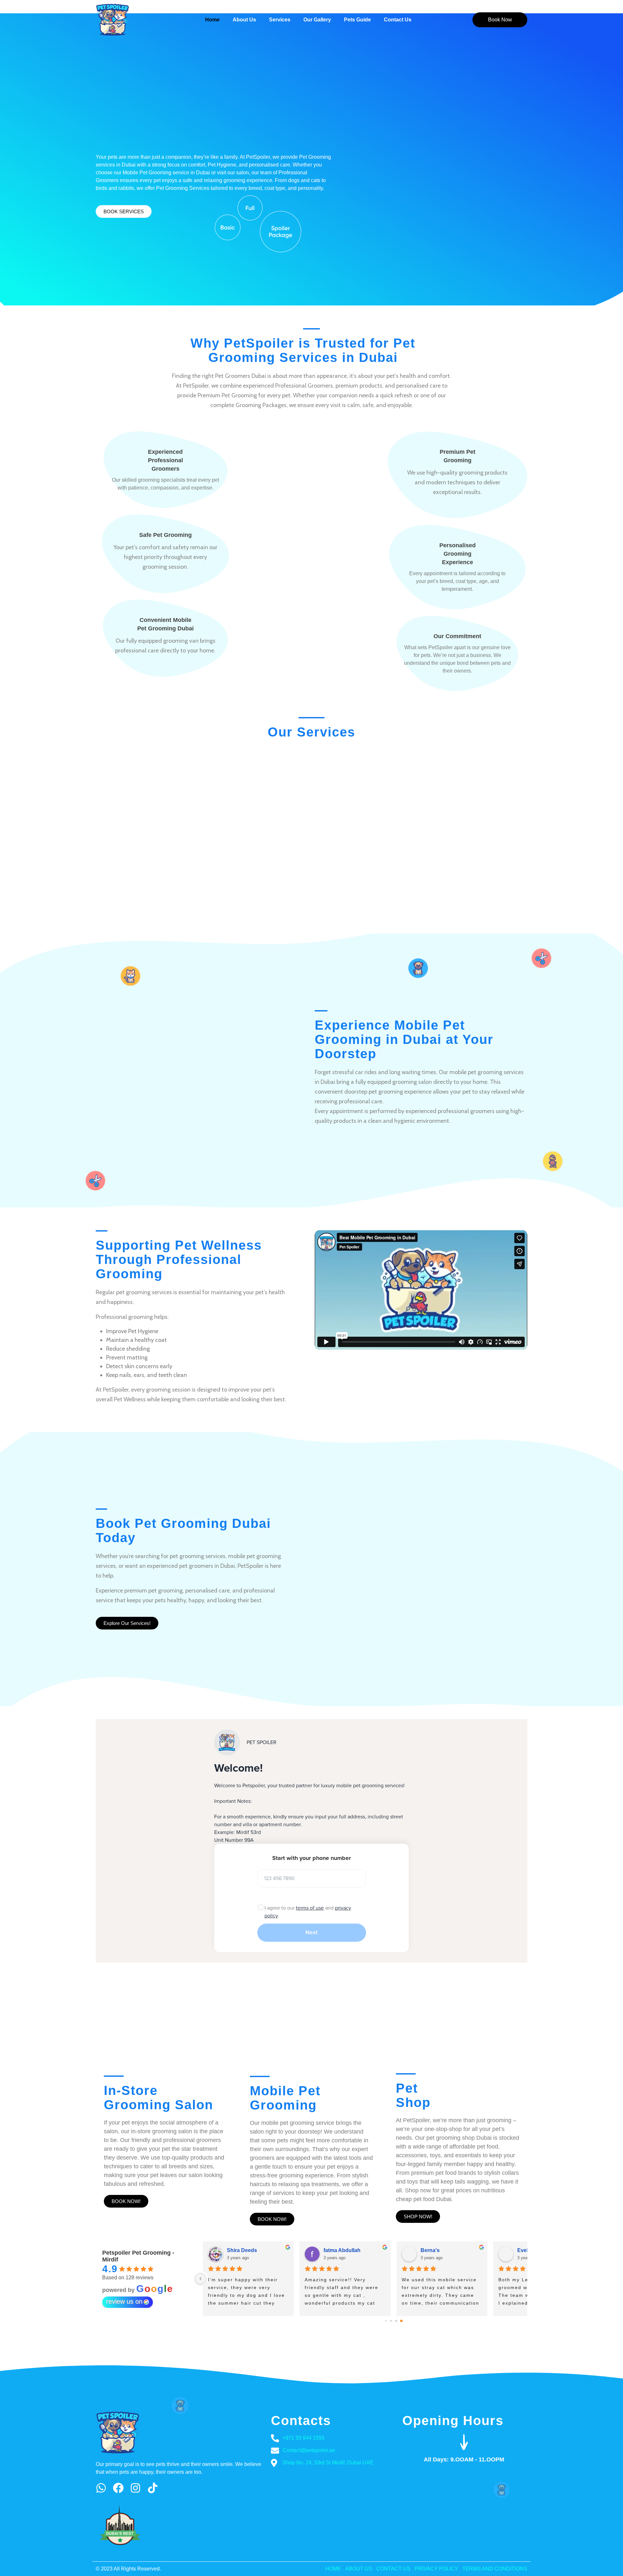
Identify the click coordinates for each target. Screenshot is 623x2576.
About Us (244, 20)
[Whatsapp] (101, 2488)
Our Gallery (317, 20)
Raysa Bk (299, 2250)
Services (280, 20)
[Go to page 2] (396, 2321)
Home (212, 20)
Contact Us (398, 20)
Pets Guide (357, 20)
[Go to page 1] (391, 2321)
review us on (124, 2301)
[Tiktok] (153, 2488)
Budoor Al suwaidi (212, 2250)
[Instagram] (135, 2488)
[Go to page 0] (386, 2321)
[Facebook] (118, 2488)
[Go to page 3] (402, 2321)
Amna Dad (397, 2250)
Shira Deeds (496, 2250)
